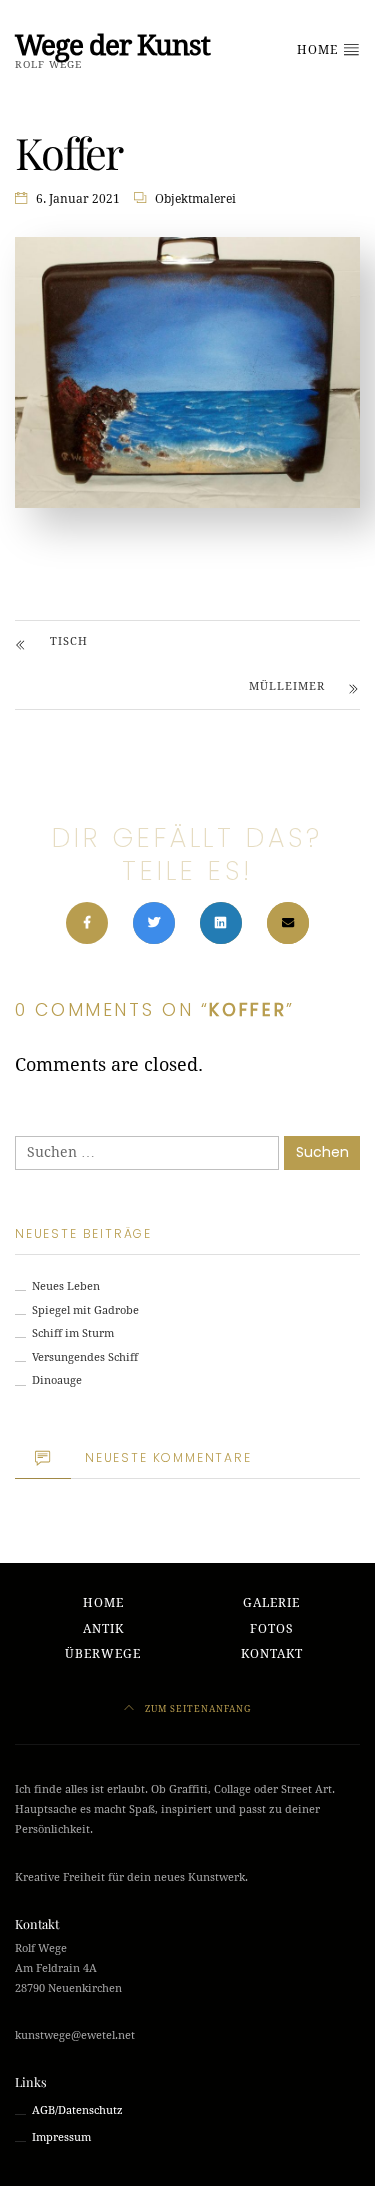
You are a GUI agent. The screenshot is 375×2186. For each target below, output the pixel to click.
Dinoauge (57, 1380)
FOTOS (272, 1629)
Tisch (69, 641)
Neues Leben (66, 1286)
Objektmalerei (195, 199)
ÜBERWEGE (103, 1654)
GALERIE (271, 1603)
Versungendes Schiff (85, 1357)
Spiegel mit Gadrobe (85, 1310)
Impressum (61, 2137)
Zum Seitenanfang (196, 1708)
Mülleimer (287, 686)
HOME (319, 50)
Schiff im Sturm (73, 1333)
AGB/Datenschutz (77, 2110)
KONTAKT (272, 1654)
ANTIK (103, 1629)
